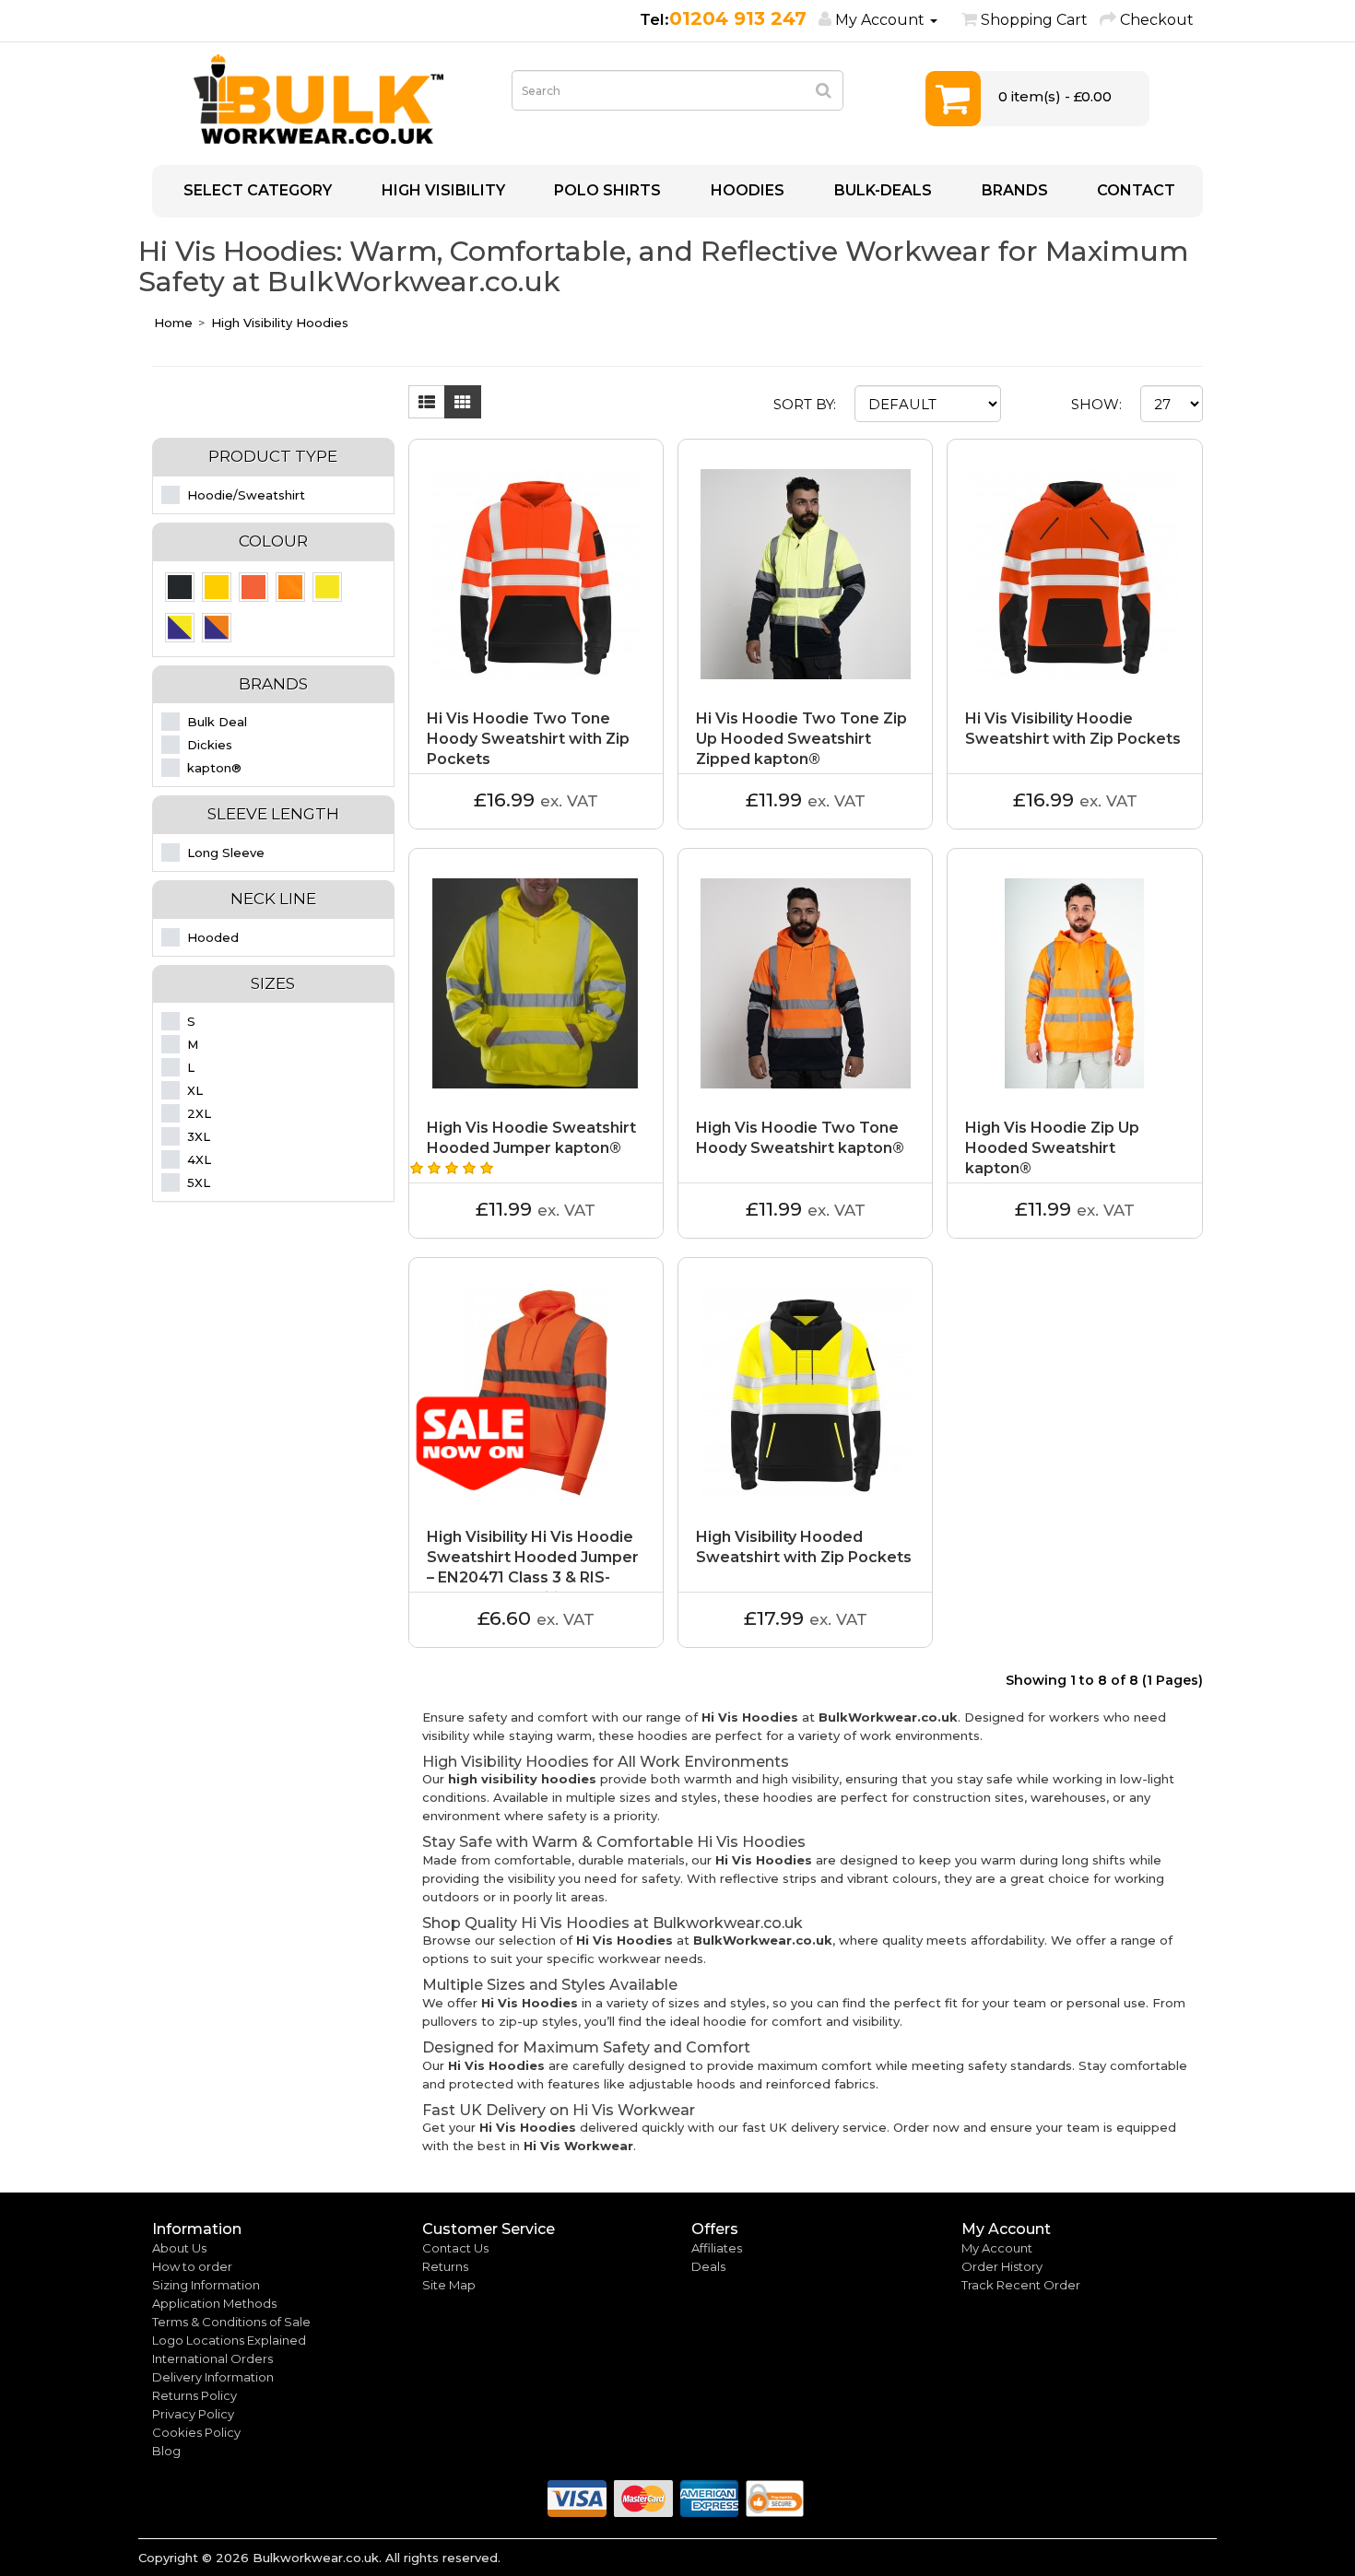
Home (173, 323)
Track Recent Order (1021, 2285)
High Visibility (442, 190)
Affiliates (717, 2248)
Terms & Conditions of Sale (231, 2322)
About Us (179, 2248)
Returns (445, 2266)
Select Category (256, 190)
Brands (1013, 190)
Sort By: (805, 404)
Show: (1096, 404)
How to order (192, 2266)
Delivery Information (213, 2377)
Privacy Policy (193, 2414)
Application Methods (214, 2303)
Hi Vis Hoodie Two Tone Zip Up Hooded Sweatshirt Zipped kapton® (801, 739)
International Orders (212, 2358)
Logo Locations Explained (229, 2340)
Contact (1134, 190)
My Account (997, 2248)
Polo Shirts (606, 190)
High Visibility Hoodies (280, 323)
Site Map (449, 2285)
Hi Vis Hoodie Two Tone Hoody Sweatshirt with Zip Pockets (528, 739)
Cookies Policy (196, 2432)
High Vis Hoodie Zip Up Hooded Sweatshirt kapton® (1052, 1148)
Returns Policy (194, 2395)
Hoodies (746, 190)
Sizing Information (206, 2285)
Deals (708, 2266)
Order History (1002, 2266)
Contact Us (455, 2248)
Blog (166, 2451)
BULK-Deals (881, 190)
